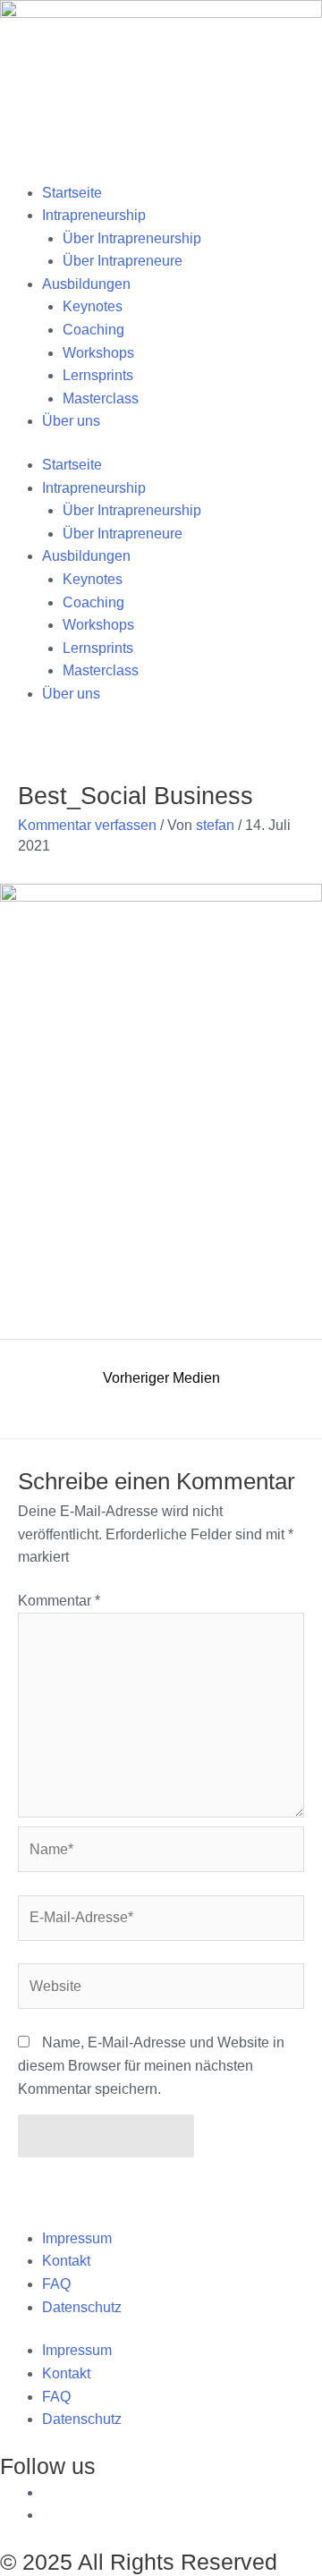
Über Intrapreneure (123, 261)
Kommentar (59, 1601)
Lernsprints (98, 375)
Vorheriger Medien (161, 1378)
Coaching (93, 330)
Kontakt (66, 2261)
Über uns (71, 421)
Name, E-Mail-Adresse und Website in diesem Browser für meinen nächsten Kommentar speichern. (151, 2065)
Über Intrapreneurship (132, 238)
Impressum (77, 2238)
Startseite (72, 193)
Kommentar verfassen (87, 825)
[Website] (161, 1990)
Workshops (98, 353)
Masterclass (101, 398)
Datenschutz (82, 2307)
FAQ (56, 2284)
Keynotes (93, 306)
